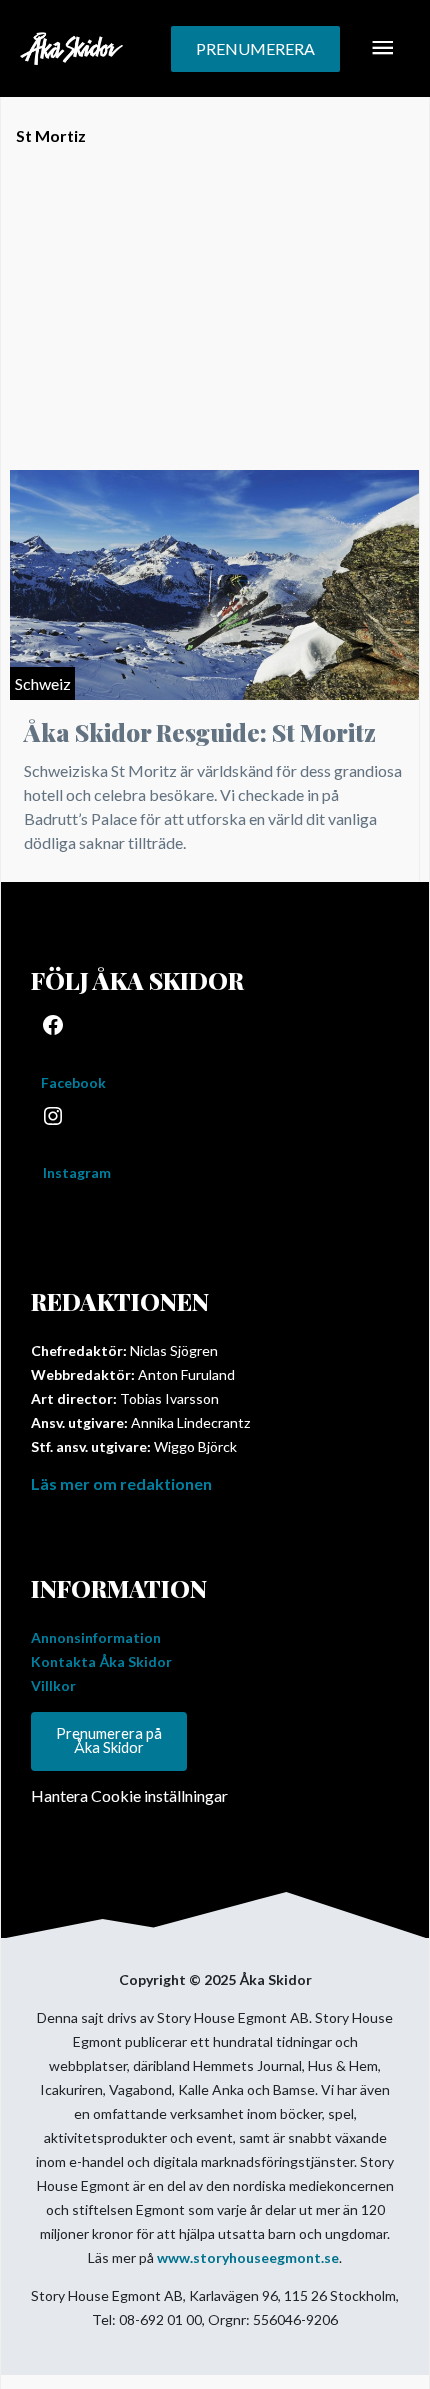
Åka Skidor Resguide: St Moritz (200, 732)
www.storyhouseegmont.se (248, 2257)
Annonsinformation (96, 1637)
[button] (255, 49)
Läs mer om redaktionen (121, 1483)
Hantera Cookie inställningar (129, 1795)
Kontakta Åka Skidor (101, 1661)
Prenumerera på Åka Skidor (109, 1741)
